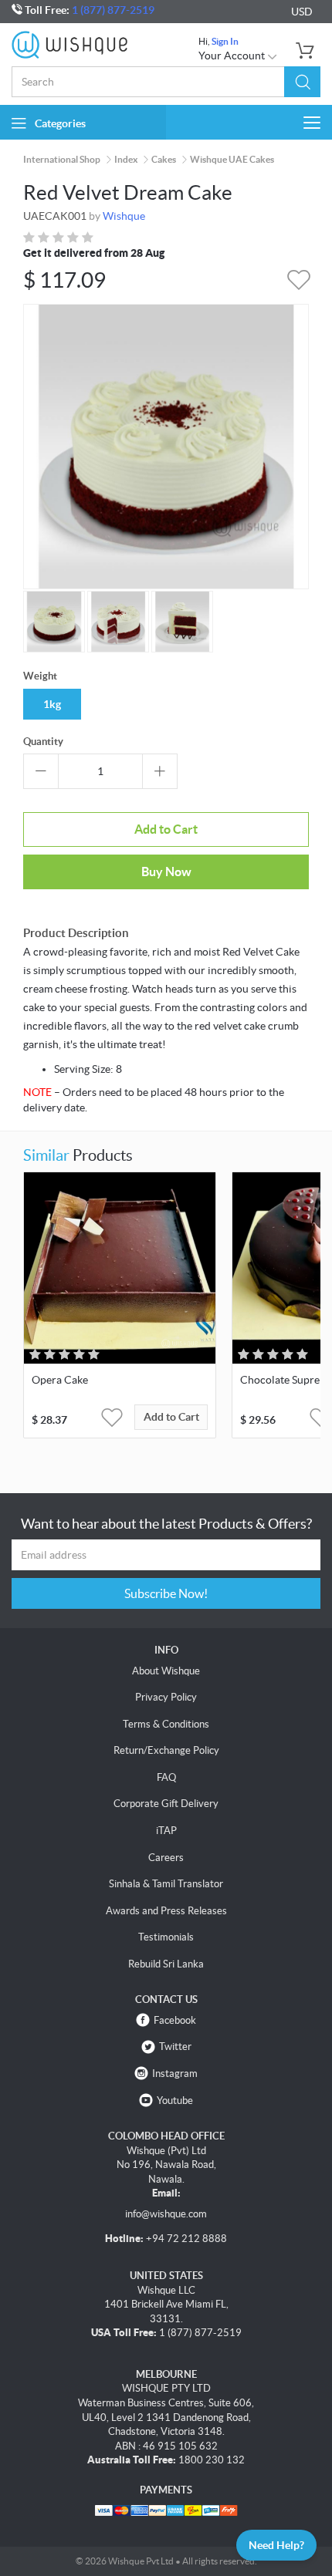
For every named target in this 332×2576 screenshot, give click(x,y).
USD (302, 12)
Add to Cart (166, 829)
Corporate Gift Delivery (166, 1804)
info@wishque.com (166, 2214)
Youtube (175, 2101)
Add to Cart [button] (171, 1417)
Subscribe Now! (166, 1593)
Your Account (233, 56)
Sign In (225, 41)
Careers (166, 1858)
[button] (302, 82)
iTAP (166, 1831)
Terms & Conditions (166, 1724)
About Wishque (166, 1671)
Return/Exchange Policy (166, 1750)
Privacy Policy (166, 1697)
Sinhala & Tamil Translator (166, 1884)
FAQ (166, 1777)
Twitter (175, 2047)
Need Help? (276, 2545)
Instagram (175, 2074)
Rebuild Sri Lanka (166, 1964)
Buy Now (166, 872)
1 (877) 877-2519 (113, 10)
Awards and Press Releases (166, 1911)
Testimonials (166, 1937)
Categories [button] (60, 123)
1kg (52, 704)
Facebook (175, 2020)
